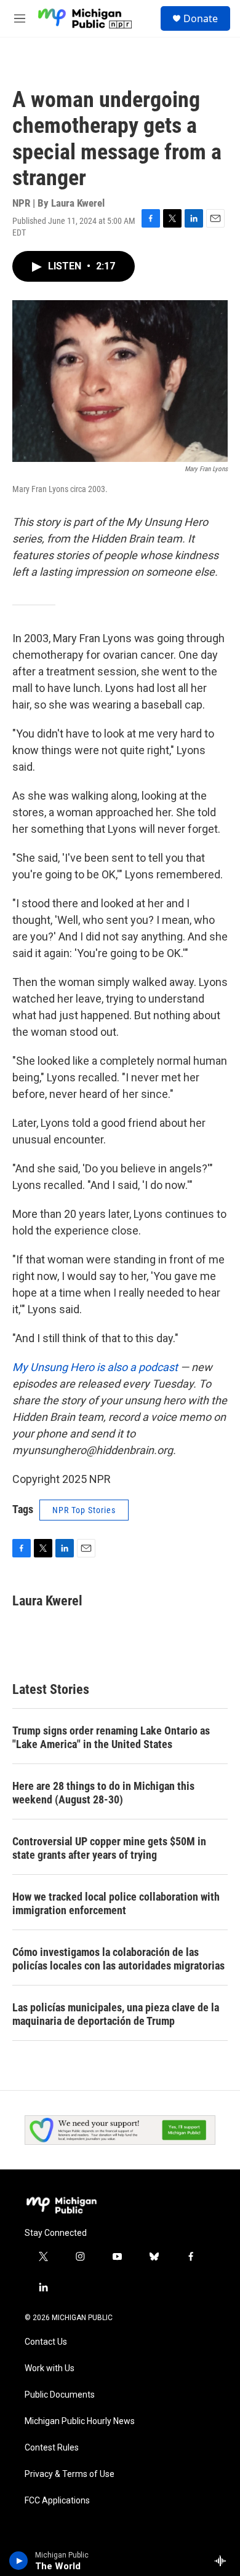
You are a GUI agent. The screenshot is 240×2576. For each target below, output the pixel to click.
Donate (201, 18)
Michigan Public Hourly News (80, 2421)
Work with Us (50, 2368)
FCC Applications (57, 2501)
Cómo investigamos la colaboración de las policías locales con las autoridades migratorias (118, 1959)
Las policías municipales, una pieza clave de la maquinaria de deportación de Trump (116, 2014)
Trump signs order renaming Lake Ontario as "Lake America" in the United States (111, 1737)
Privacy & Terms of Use (70, 2474)
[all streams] (224, 2561)
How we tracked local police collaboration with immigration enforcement (116, 1903)
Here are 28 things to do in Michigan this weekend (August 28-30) (103, 1793)
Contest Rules (52, 2448)
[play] (19, 2561)
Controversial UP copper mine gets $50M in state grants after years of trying (109, 1848)
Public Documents (60, 2395)
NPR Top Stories (84, 1510)
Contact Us (46, 2342)
